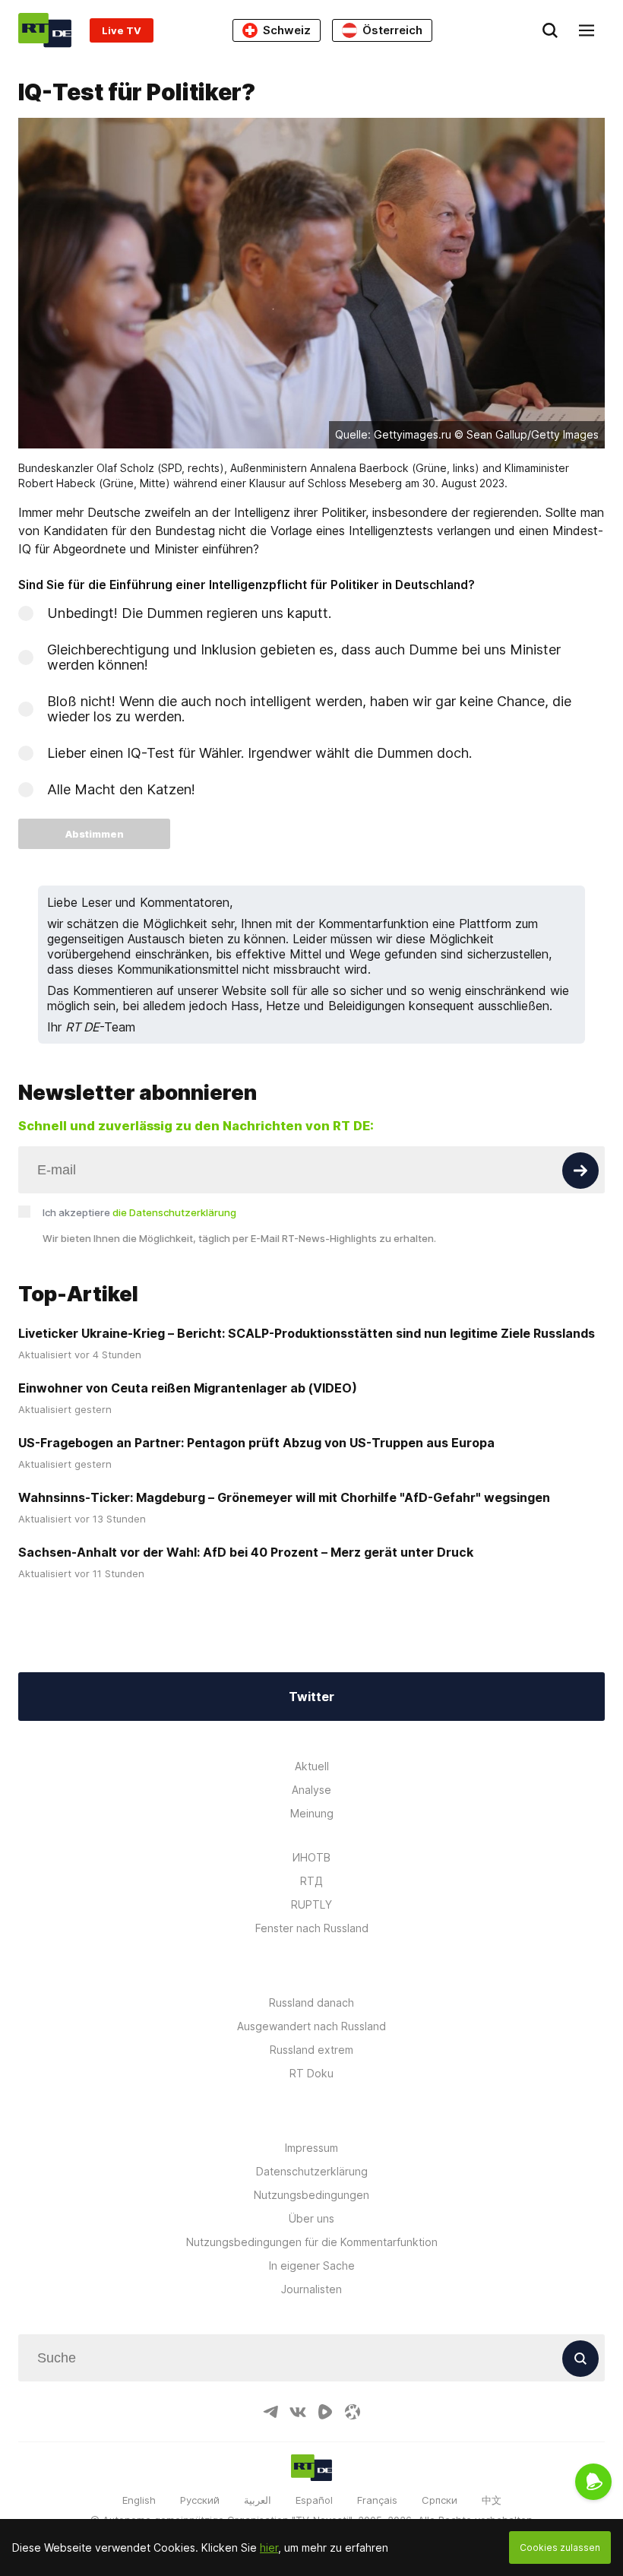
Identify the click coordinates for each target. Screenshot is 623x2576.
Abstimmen (95, 834)
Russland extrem (311, 2050)
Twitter (311, 1697)
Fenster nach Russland (312, 1928)
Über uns (311, 2218)
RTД (311, 1881)
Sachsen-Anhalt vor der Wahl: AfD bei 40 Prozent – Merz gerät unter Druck (246, 1552)
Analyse (311, 1790)
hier (269, 2547)
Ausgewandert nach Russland (311, 2026)
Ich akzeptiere (139, 1212)
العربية (258, 2500)
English (139, 2500)
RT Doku (311, 2073)
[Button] (580, 1171)
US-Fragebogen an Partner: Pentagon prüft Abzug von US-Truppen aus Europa (256, 1443)
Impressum (311, 2148)
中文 (492, 2500)
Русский (200, 2500)
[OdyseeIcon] (353, 2412)
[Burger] (587, 30)
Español (314, 2500)
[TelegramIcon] (270, 2412)
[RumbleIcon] (325, 2412)
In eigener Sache (312, 2265)
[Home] (45, 30)
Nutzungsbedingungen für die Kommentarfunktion (312, 2242)
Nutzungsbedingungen (311, 2195)
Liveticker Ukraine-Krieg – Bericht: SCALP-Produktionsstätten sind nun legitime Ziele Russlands (307, 1333)
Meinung (312, 1813)
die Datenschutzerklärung (174, 1212)
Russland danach (311, 2002)
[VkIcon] (298, 2412)
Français (377, 2500)
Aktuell (312, 1766)
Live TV (122, 30)
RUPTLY (311, 1904)
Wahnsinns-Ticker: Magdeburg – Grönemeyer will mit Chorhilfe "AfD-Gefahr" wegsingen (284, 1497)
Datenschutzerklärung (312, 2171)
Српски (440, 2500)
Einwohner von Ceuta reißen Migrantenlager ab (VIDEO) (188, 1388)
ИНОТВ (311, 1857)
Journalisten (311, 2289)
